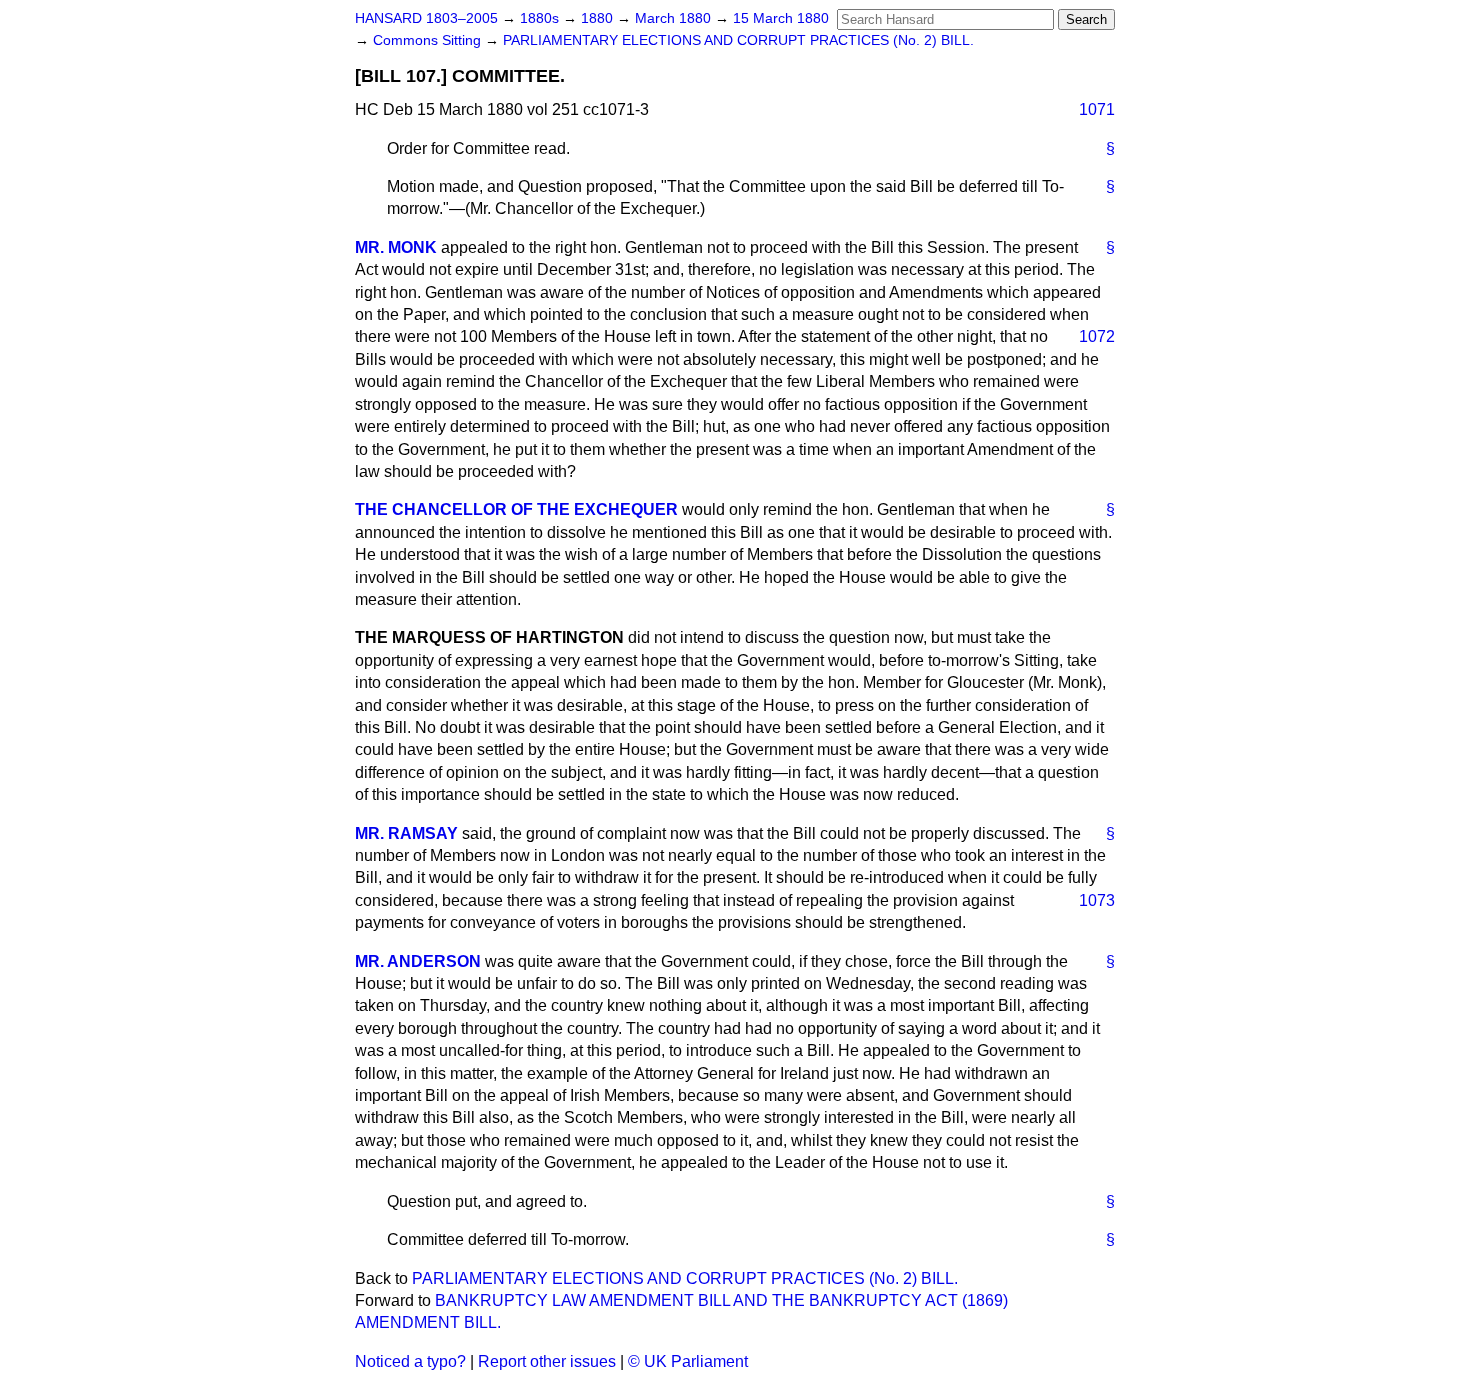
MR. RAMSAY (406, 833)
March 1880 (675, 18)
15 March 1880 (781, 18)
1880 (599, 18)
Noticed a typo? (410, 1361)
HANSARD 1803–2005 (426, 18)
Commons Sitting (429, 40)
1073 (1097, 900)
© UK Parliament (688, 1361)
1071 (1097, 109)
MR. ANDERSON (418, 961)
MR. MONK (396, 247)
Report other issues (547, 1361)
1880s (541, 18)
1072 (1097, 336)
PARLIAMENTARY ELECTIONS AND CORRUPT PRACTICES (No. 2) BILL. (738, 40)
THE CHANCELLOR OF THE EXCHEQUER (516, 509)
